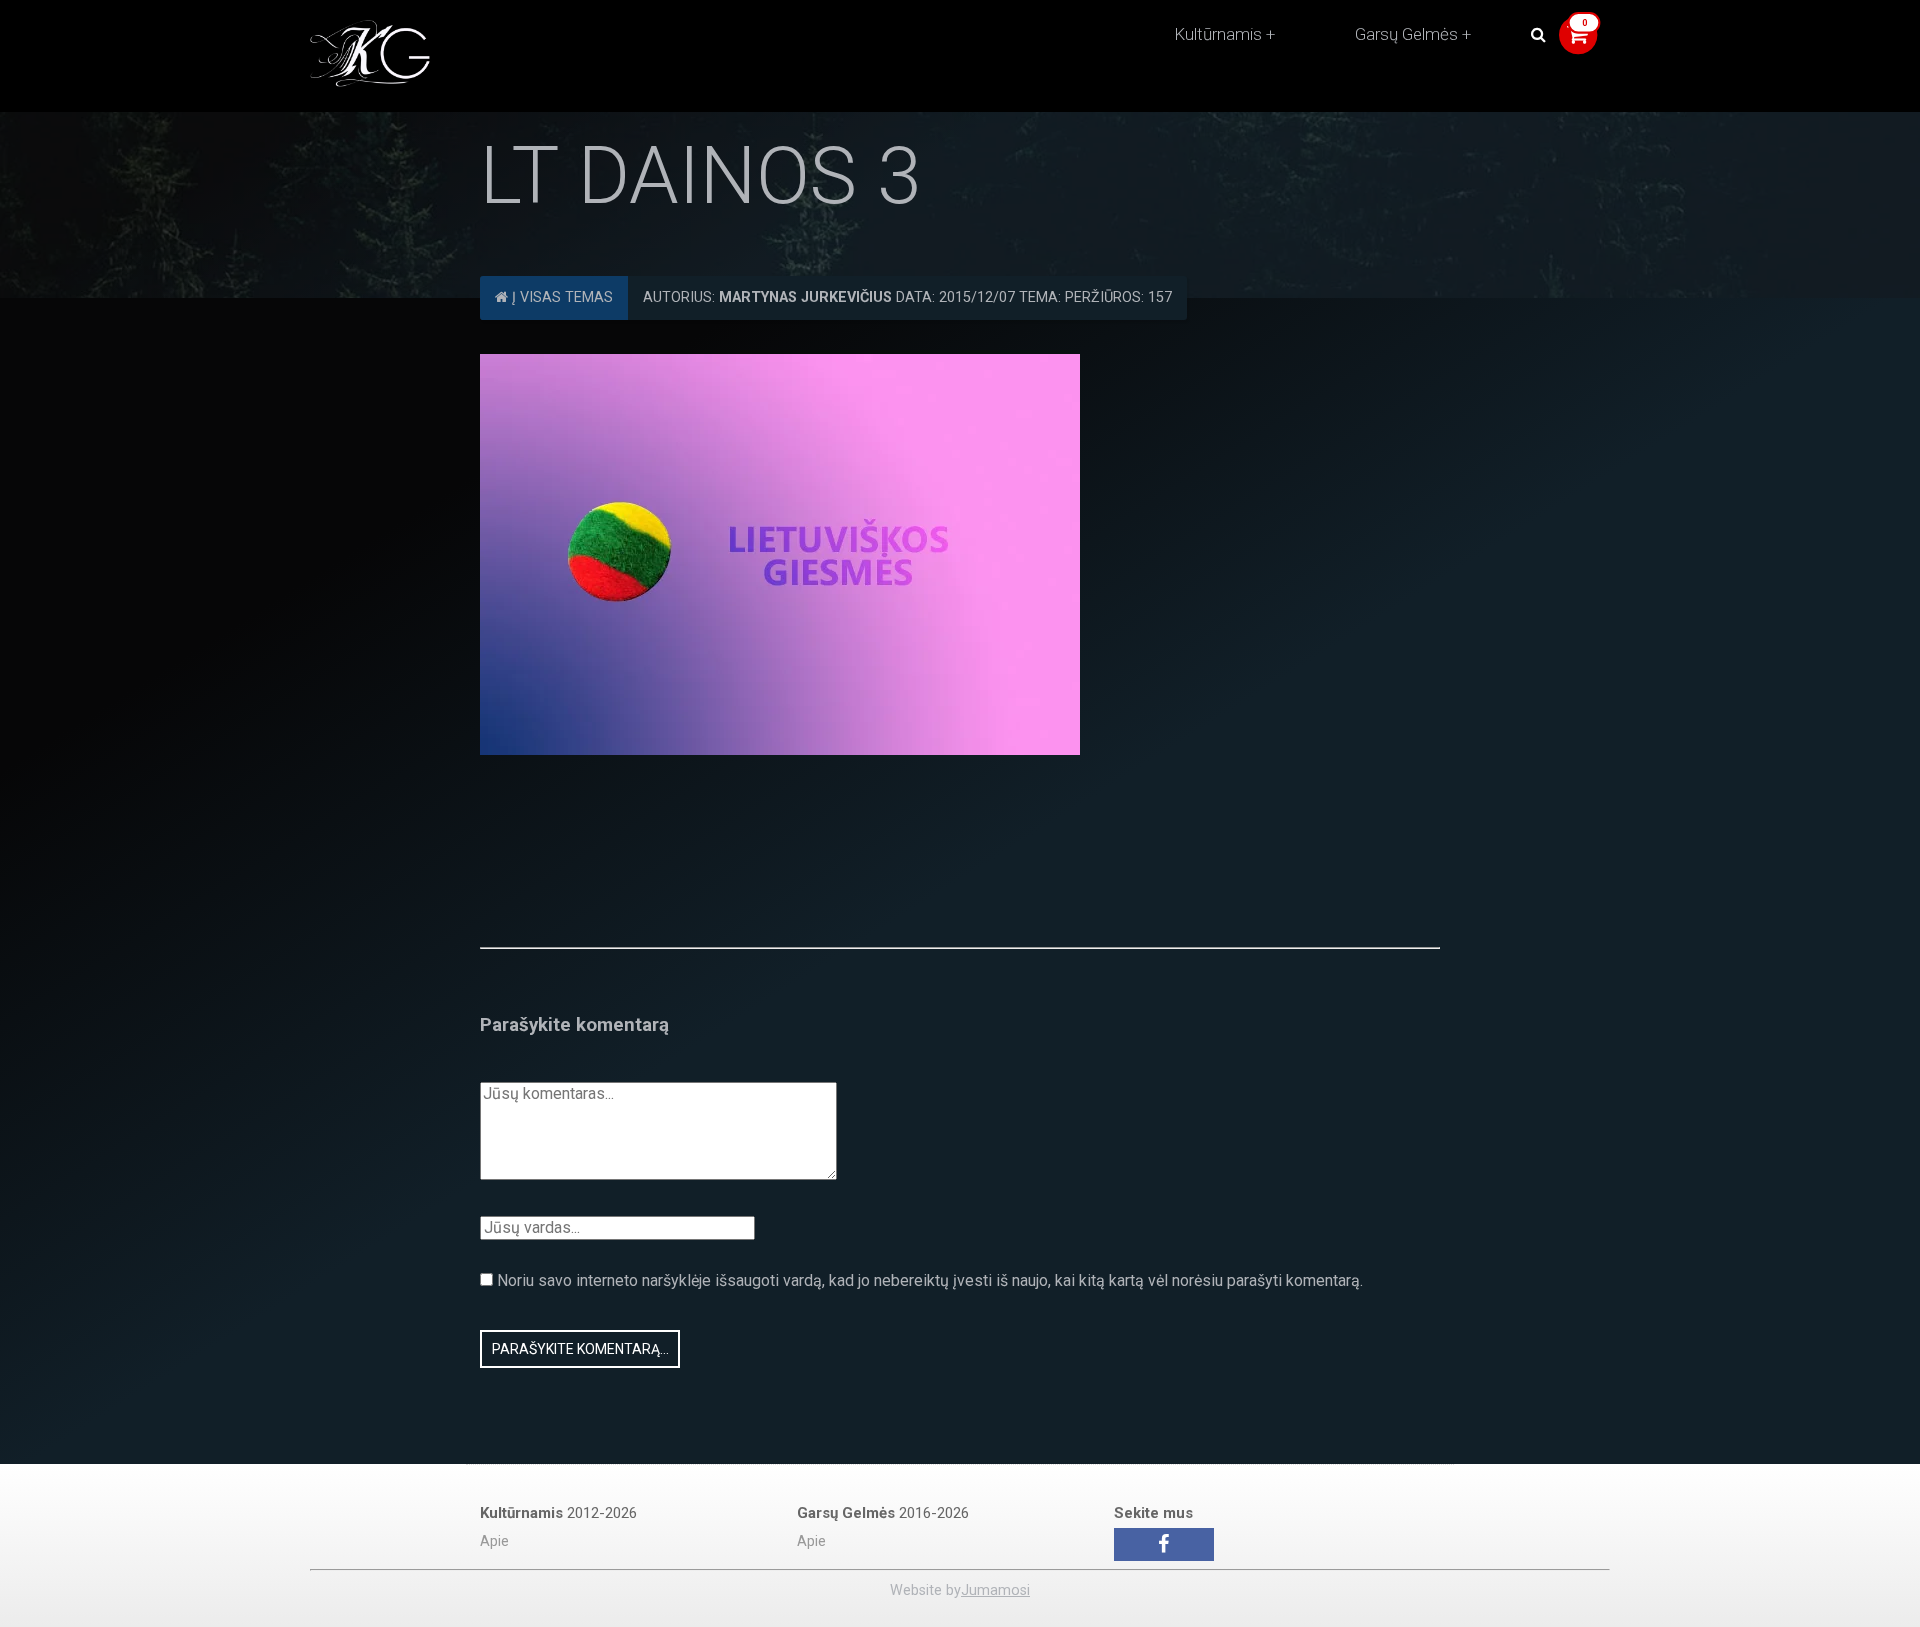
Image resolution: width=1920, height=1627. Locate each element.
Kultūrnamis (1218, 34)
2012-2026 (558, 1513)
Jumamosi (995, 1590)
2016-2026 (883, 1513)
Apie (494, 1541)
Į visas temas (560, 297)
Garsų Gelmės (1406, 34)
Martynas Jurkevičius (805, 297)
